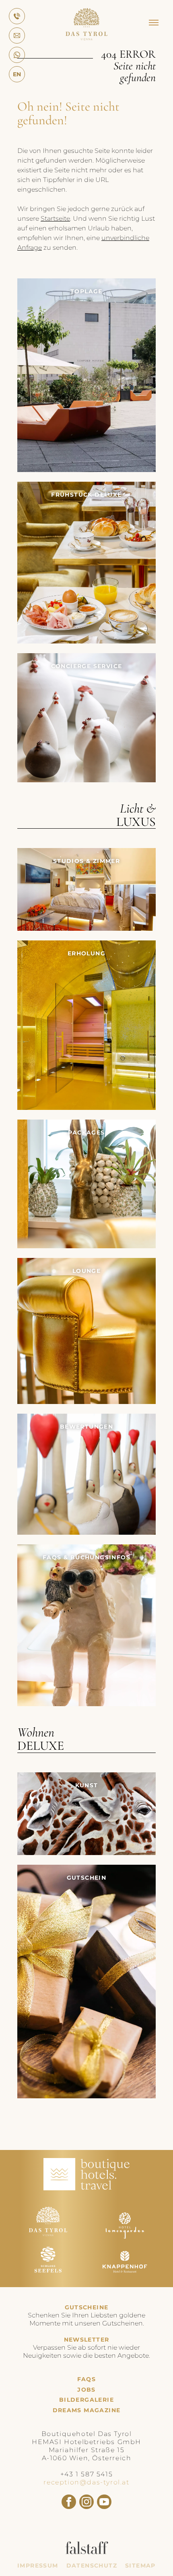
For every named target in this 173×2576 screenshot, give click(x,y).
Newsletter (87, 2340)
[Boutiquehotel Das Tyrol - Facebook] (69, 2502)
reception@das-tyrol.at (86, 2482)
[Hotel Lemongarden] (125, 2237)
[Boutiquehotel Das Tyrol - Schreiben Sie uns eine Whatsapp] (17, 55)
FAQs (87, 2379)
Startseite (55, 218)
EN (17, 74)
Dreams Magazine (87, 2410)
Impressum (38, 2566)
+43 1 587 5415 (86, 2474)
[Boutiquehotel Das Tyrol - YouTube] (104, 2502)
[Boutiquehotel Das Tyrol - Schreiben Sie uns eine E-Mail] (17, 36)
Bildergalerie (86, 2400)
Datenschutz (92, 2566)
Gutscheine (87, 2307)
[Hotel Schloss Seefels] (48, 2277)
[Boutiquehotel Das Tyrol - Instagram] (86, 2502)
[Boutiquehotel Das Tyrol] (86, 38)
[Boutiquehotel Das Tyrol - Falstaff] (87, 2552)
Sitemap (140, 2566)
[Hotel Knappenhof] (125, 2277)
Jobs (86, 2390)
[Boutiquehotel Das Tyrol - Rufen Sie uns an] (17, 16)
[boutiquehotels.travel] (86, 2188)
